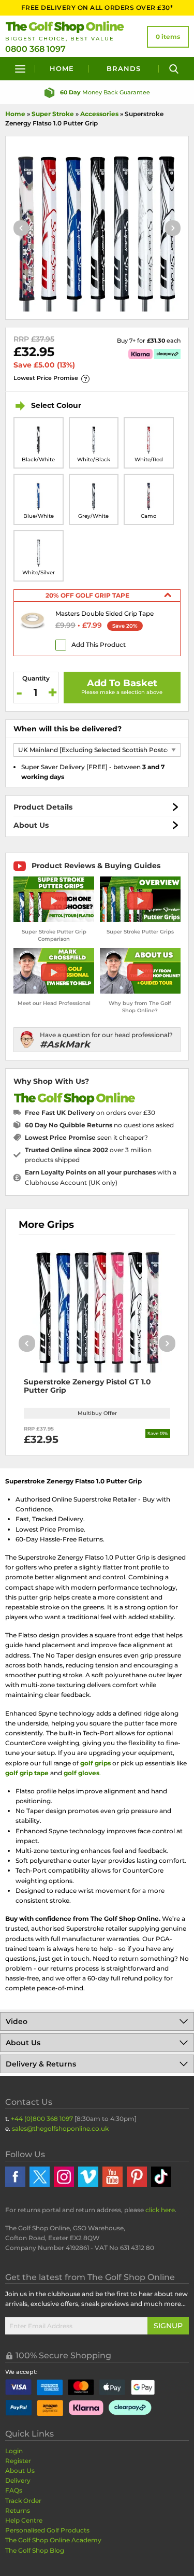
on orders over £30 (90, 1113)
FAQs (14, 2490)
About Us (31, 825)
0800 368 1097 (35, 49)
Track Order (23, 2501)
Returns (18, 2510)
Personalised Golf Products (47, 2530)
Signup (168, 2326)
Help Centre (24, 2520)
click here (160, 2210)
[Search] (174, 69)
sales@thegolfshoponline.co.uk (60, 2128)
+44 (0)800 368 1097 (42, 2119)
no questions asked (99, 1125)
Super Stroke (53, 114)
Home (62, 68)
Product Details (43, 807)
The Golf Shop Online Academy (53, 2540)
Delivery (18, 2480)
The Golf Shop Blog (35, 2550)
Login (14, 2451)
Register (18, 2461)
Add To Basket (122, 683)
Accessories (99, 114)
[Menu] (20, 69)
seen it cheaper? (86, 1137)
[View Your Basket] (168, 37)
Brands (124, 68)
